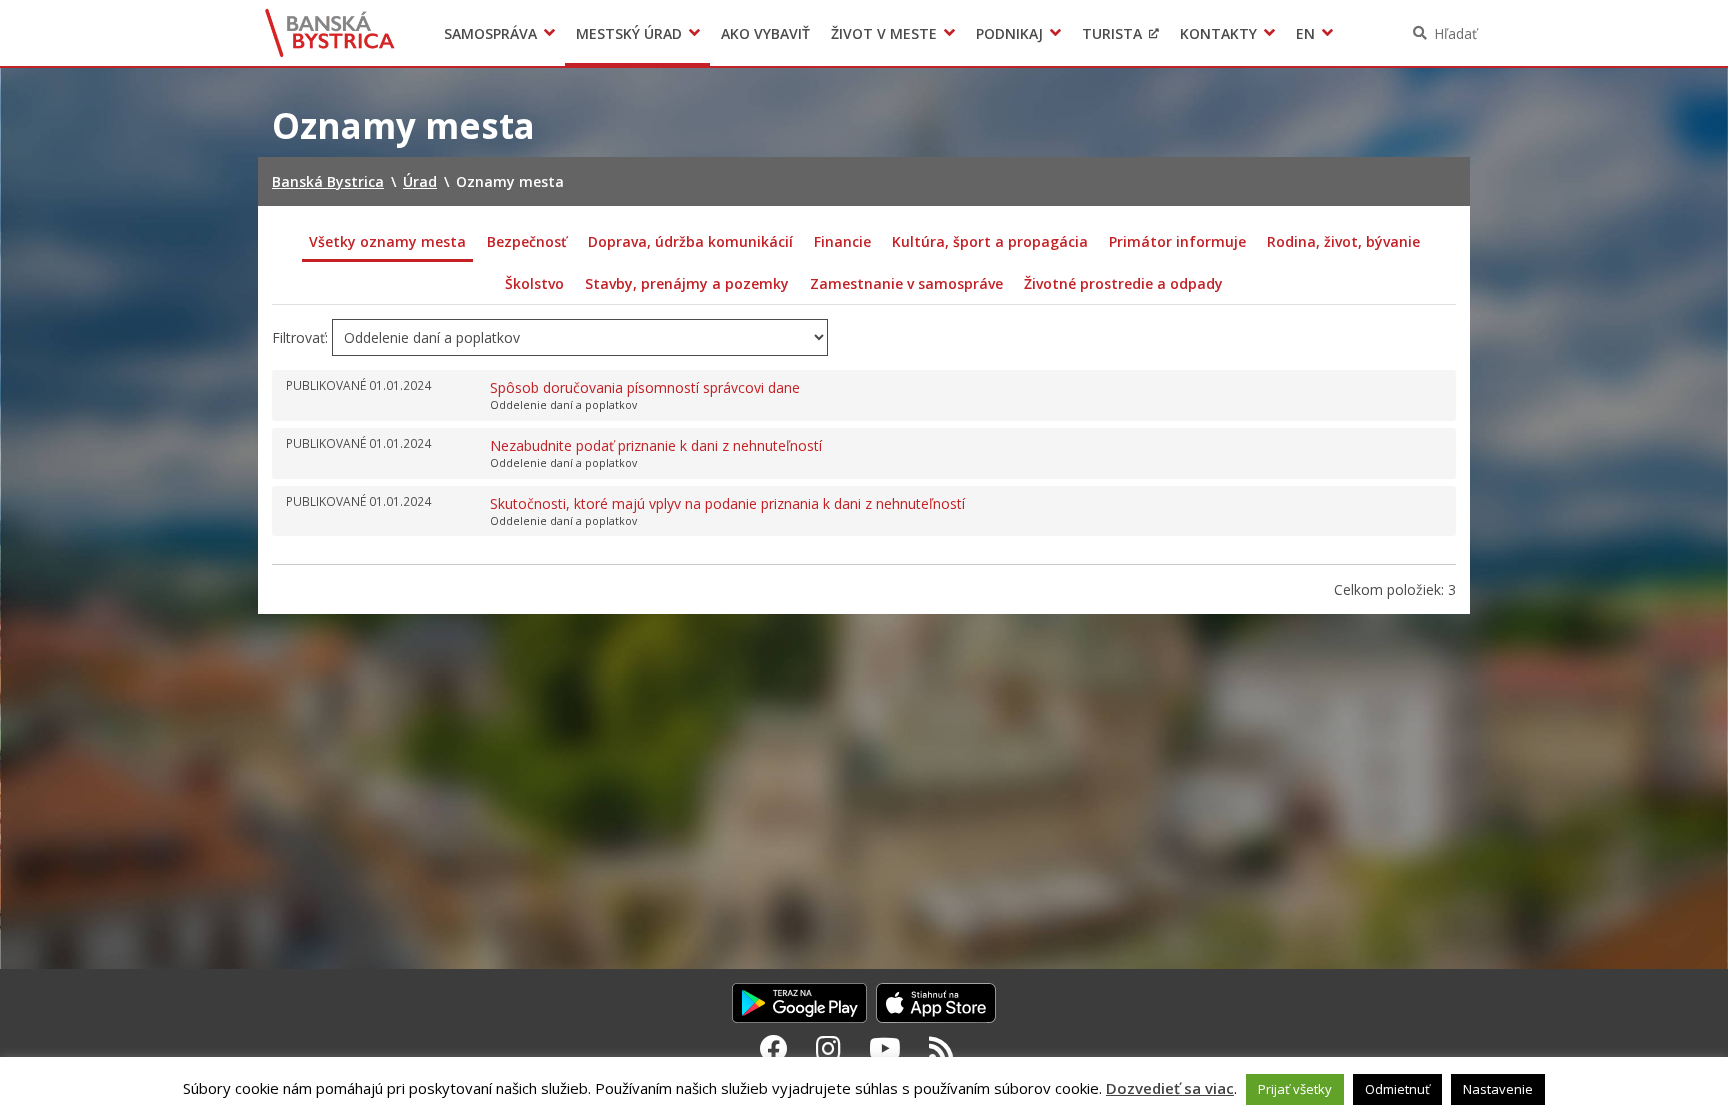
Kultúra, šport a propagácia (990, 241)
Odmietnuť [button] (1397, 1089)
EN (1305, 33)
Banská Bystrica (330, 33)
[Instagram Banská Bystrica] (828, 1048)
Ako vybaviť (765, 33)
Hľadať (1455, 33)
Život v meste (884, 33)
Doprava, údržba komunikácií (690, 241)
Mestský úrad (629, 33)
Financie (842, 241)
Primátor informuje (1177, 241)
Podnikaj (1009, 33)
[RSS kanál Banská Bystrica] (941, 1048)
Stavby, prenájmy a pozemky (687, 283)
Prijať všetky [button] (1295, 1089)
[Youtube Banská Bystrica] (885, 1048)
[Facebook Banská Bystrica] (774, 1048)
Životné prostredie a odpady (1123, 283)
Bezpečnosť (527, 241)
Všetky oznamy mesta (387, 241)
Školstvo (534, 283)
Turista (1112, 33)
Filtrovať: (300, 337)
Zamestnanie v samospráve (906, 283)
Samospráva (490, 33)
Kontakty (1218, 33)
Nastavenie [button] (1498, 1089)
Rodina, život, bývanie (1343, 241)
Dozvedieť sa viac (1170, 1088)
